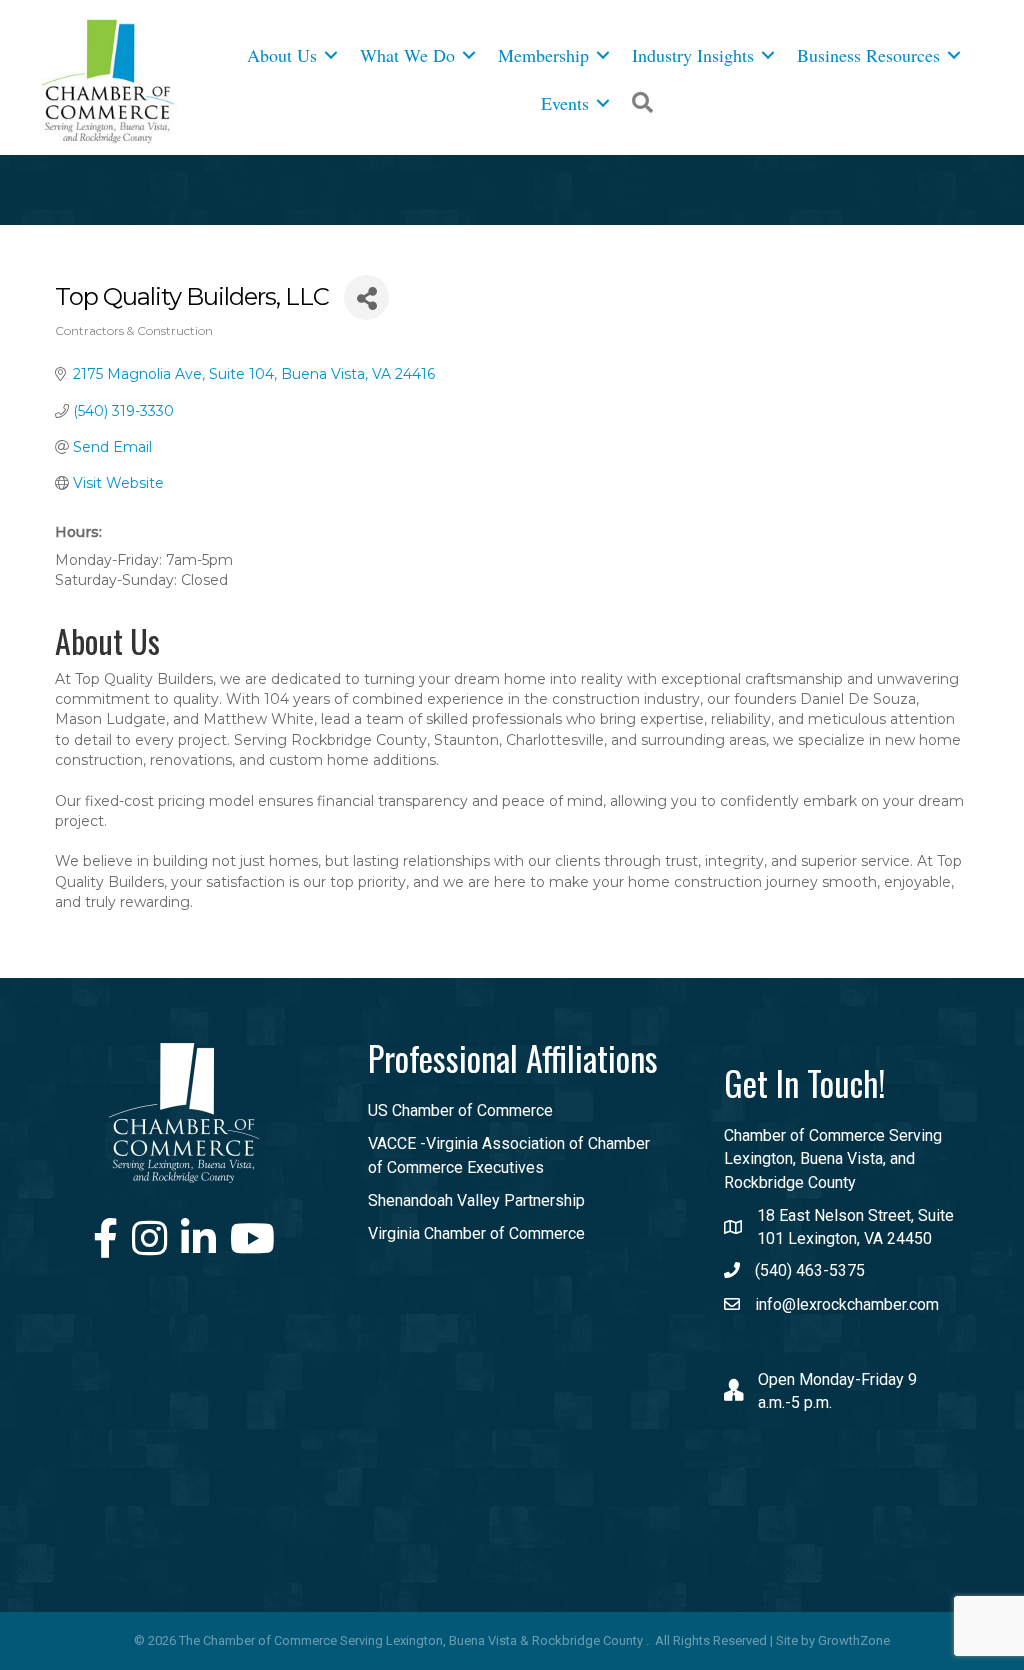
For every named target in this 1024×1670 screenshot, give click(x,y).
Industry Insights (693, 55)
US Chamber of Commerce (460, 1110)
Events (565, 103)
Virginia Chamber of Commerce (476, 1233)
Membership (543, 55)
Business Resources (868, 55)
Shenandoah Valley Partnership (476, 1200)
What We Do (407, 55)
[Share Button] (366, 297)
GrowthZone (854, 1640)
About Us (282, 55)
